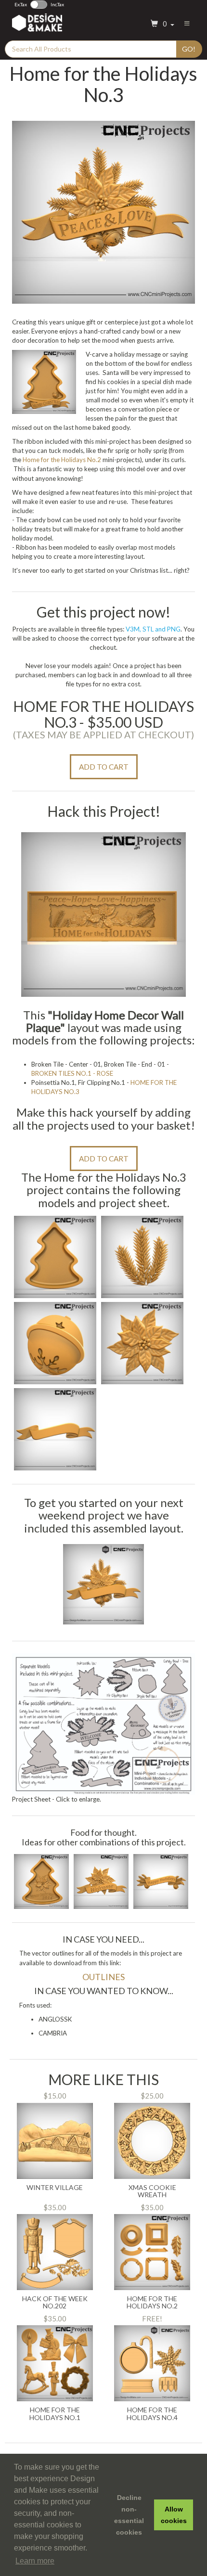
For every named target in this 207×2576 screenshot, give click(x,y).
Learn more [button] (35, 2561)
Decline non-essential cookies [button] (129, 2515)
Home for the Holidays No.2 (62, 460)
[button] (161, 24)
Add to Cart (104, 767)
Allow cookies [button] (174, 2515)
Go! (189, 49)
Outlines (103, 1977)
